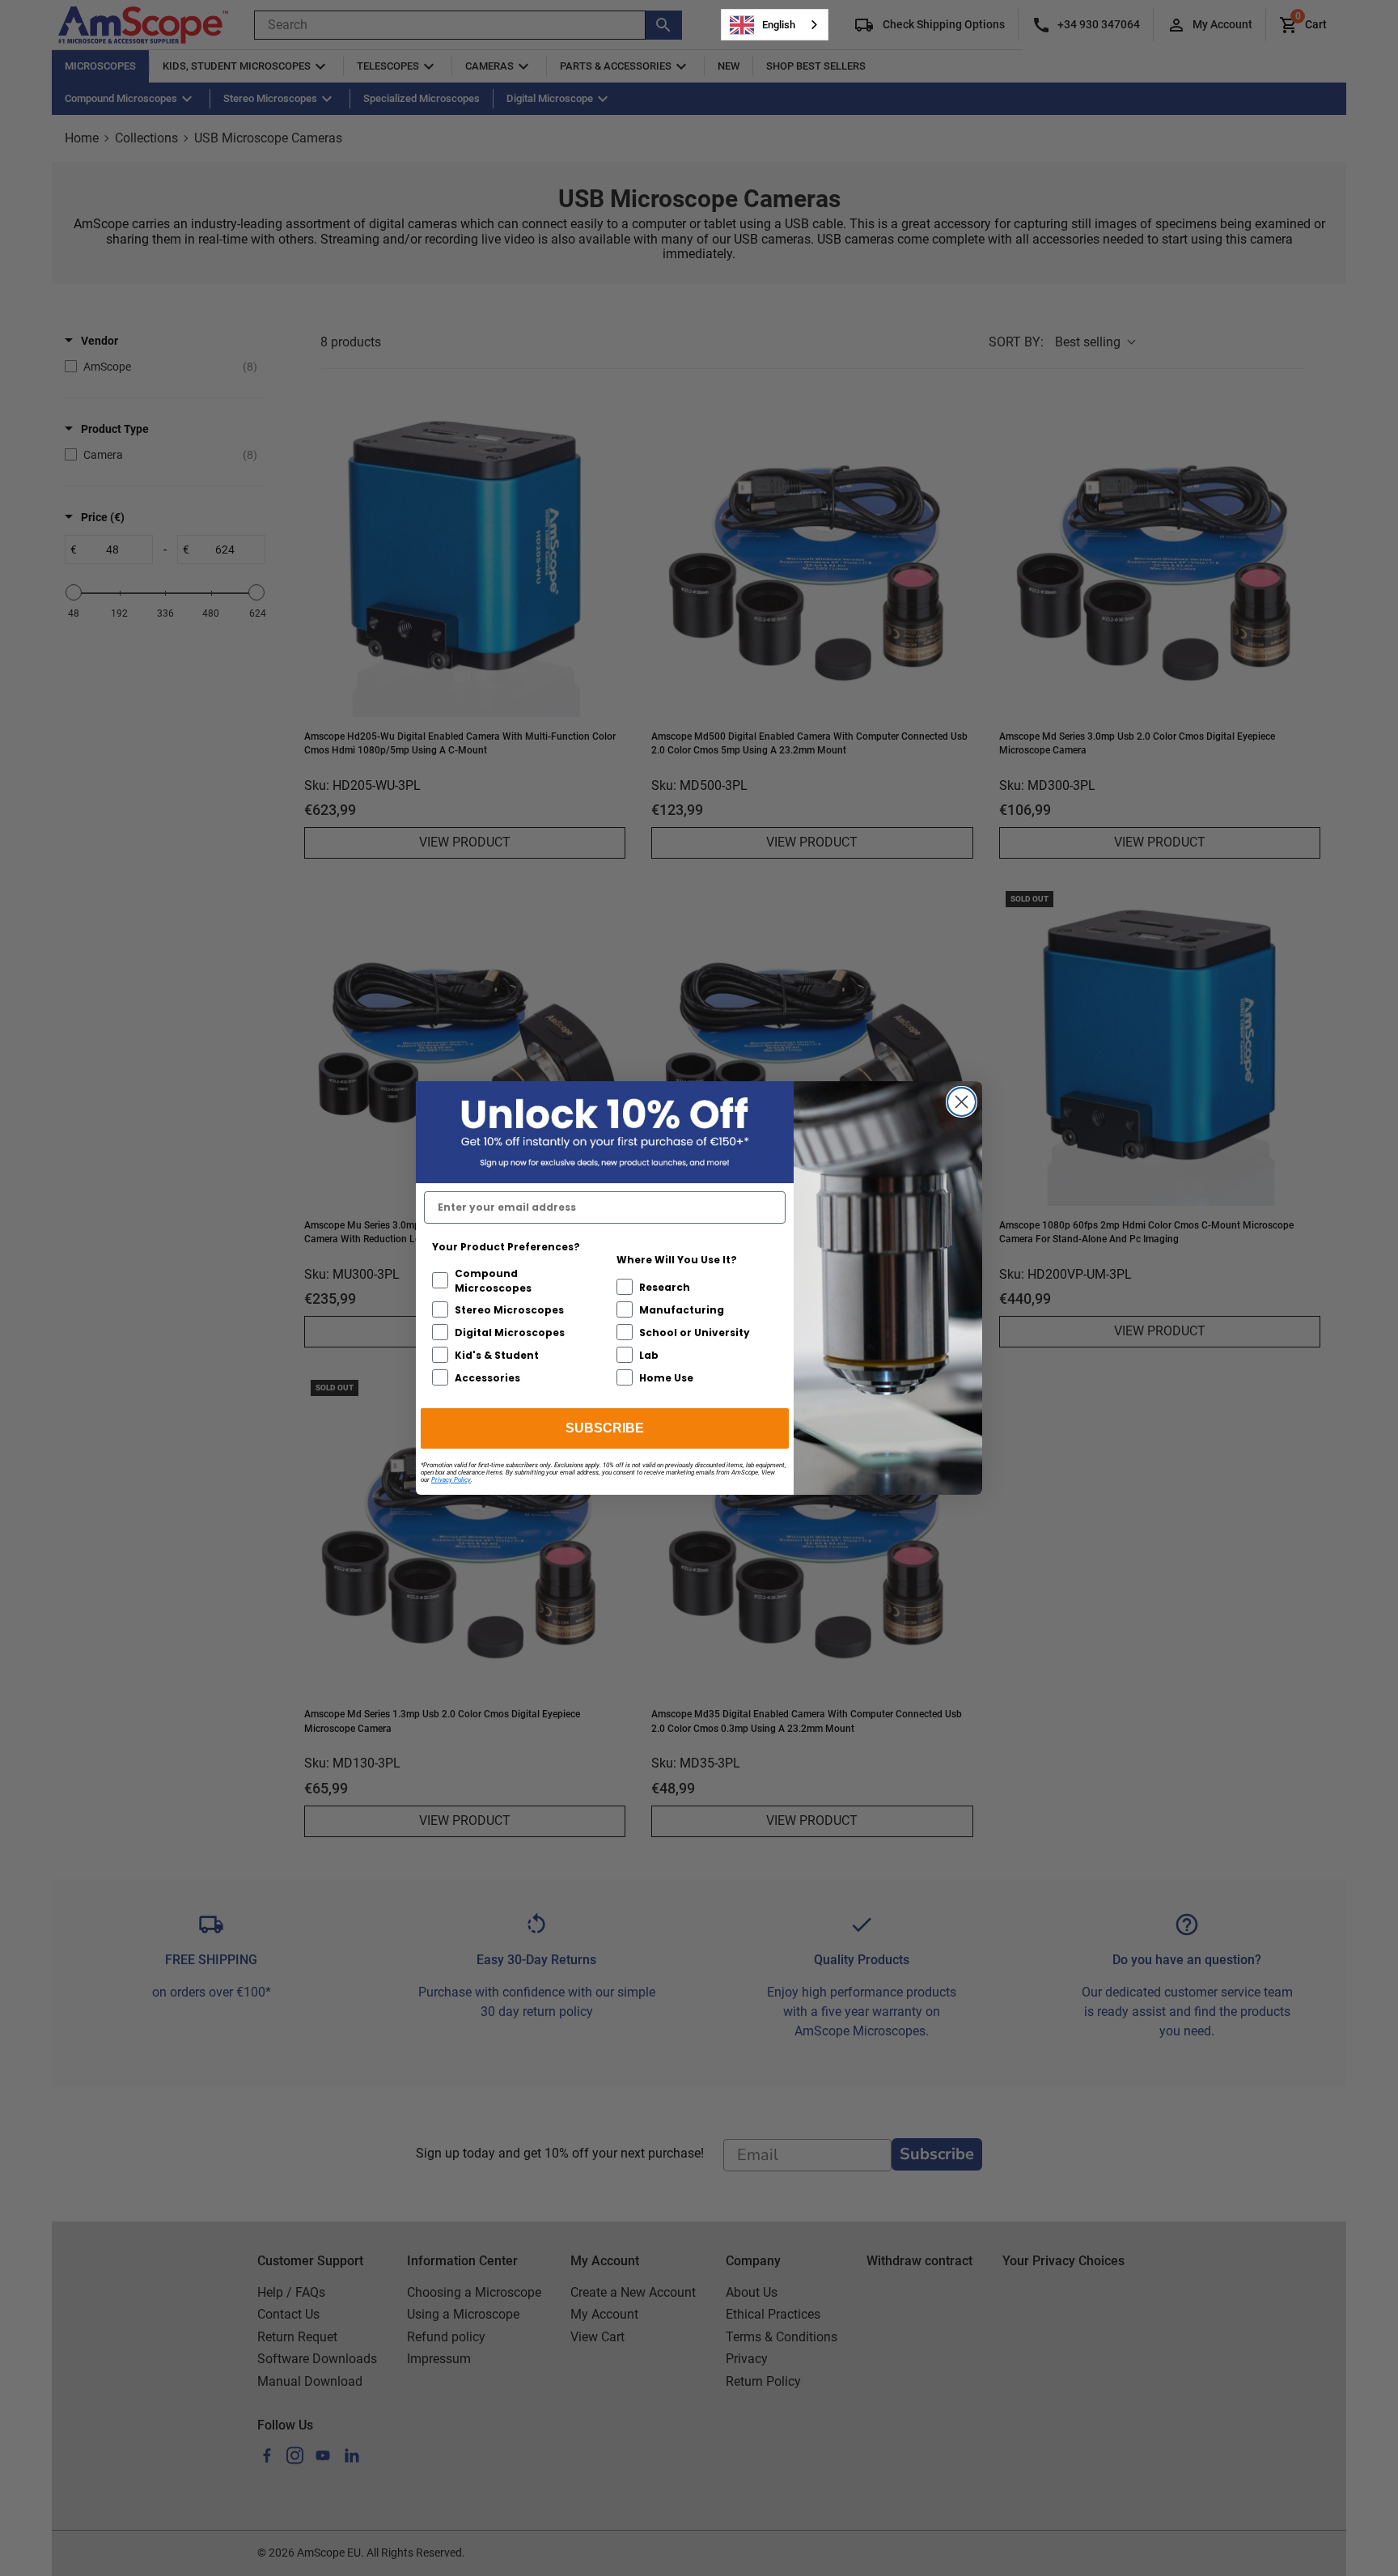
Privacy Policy (451, 1480)
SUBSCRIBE (605, 1428)
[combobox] (775, 25)
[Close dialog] (962, 1102)
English (779, 25)
